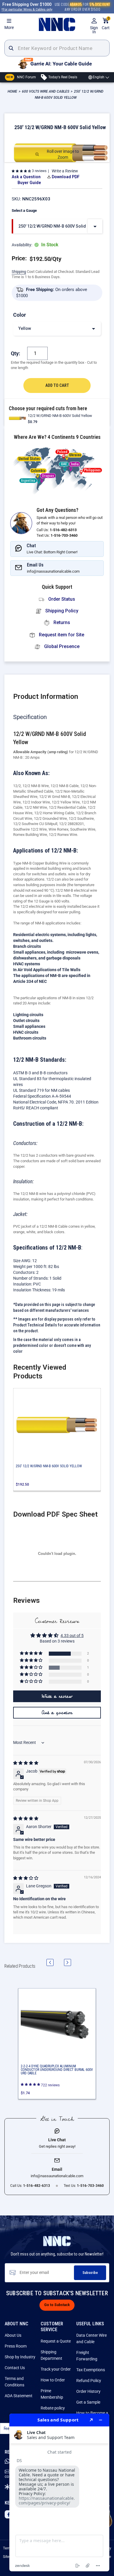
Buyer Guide (29, 183)
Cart (106, 24)
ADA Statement (19, 2396)
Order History (88, 2391)
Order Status (61, 599)
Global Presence (61, 646)
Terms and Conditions (14, 2382)
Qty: (15, 353)
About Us (13, 2335)
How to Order (53, 2380)
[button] (21, 171)
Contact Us (15, 2368)
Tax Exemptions (91, 2370)
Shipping (19, 272)
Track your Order (56, 2369)
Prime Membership (52, 2394)
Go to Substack (57, 2305)
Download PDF (66, 177)
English (99, 77)
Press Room (16, 2346)
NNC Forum (21, 77)
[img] (26, 1763)
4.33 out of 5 (72, 1636)
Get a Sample (88, 2402)
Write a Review (65, 171)
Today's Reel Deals (62, 77)
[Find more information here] (59, 2492)
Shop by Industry (20, 2357)
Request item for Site (61, 635)
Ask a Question (26, 177)
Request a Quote (56, 2341)
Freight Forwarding (87, 2356)
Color (20, 315)
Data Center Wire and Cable (91, 2338)
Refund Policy (89, 2381)
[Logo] (57, 25)
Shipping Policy (61, 611)
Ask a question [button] (57, 1713)
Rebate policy (53, 2408)
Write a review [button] (57, 1696)
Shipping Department (51, 2355)
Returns (61, 622)
